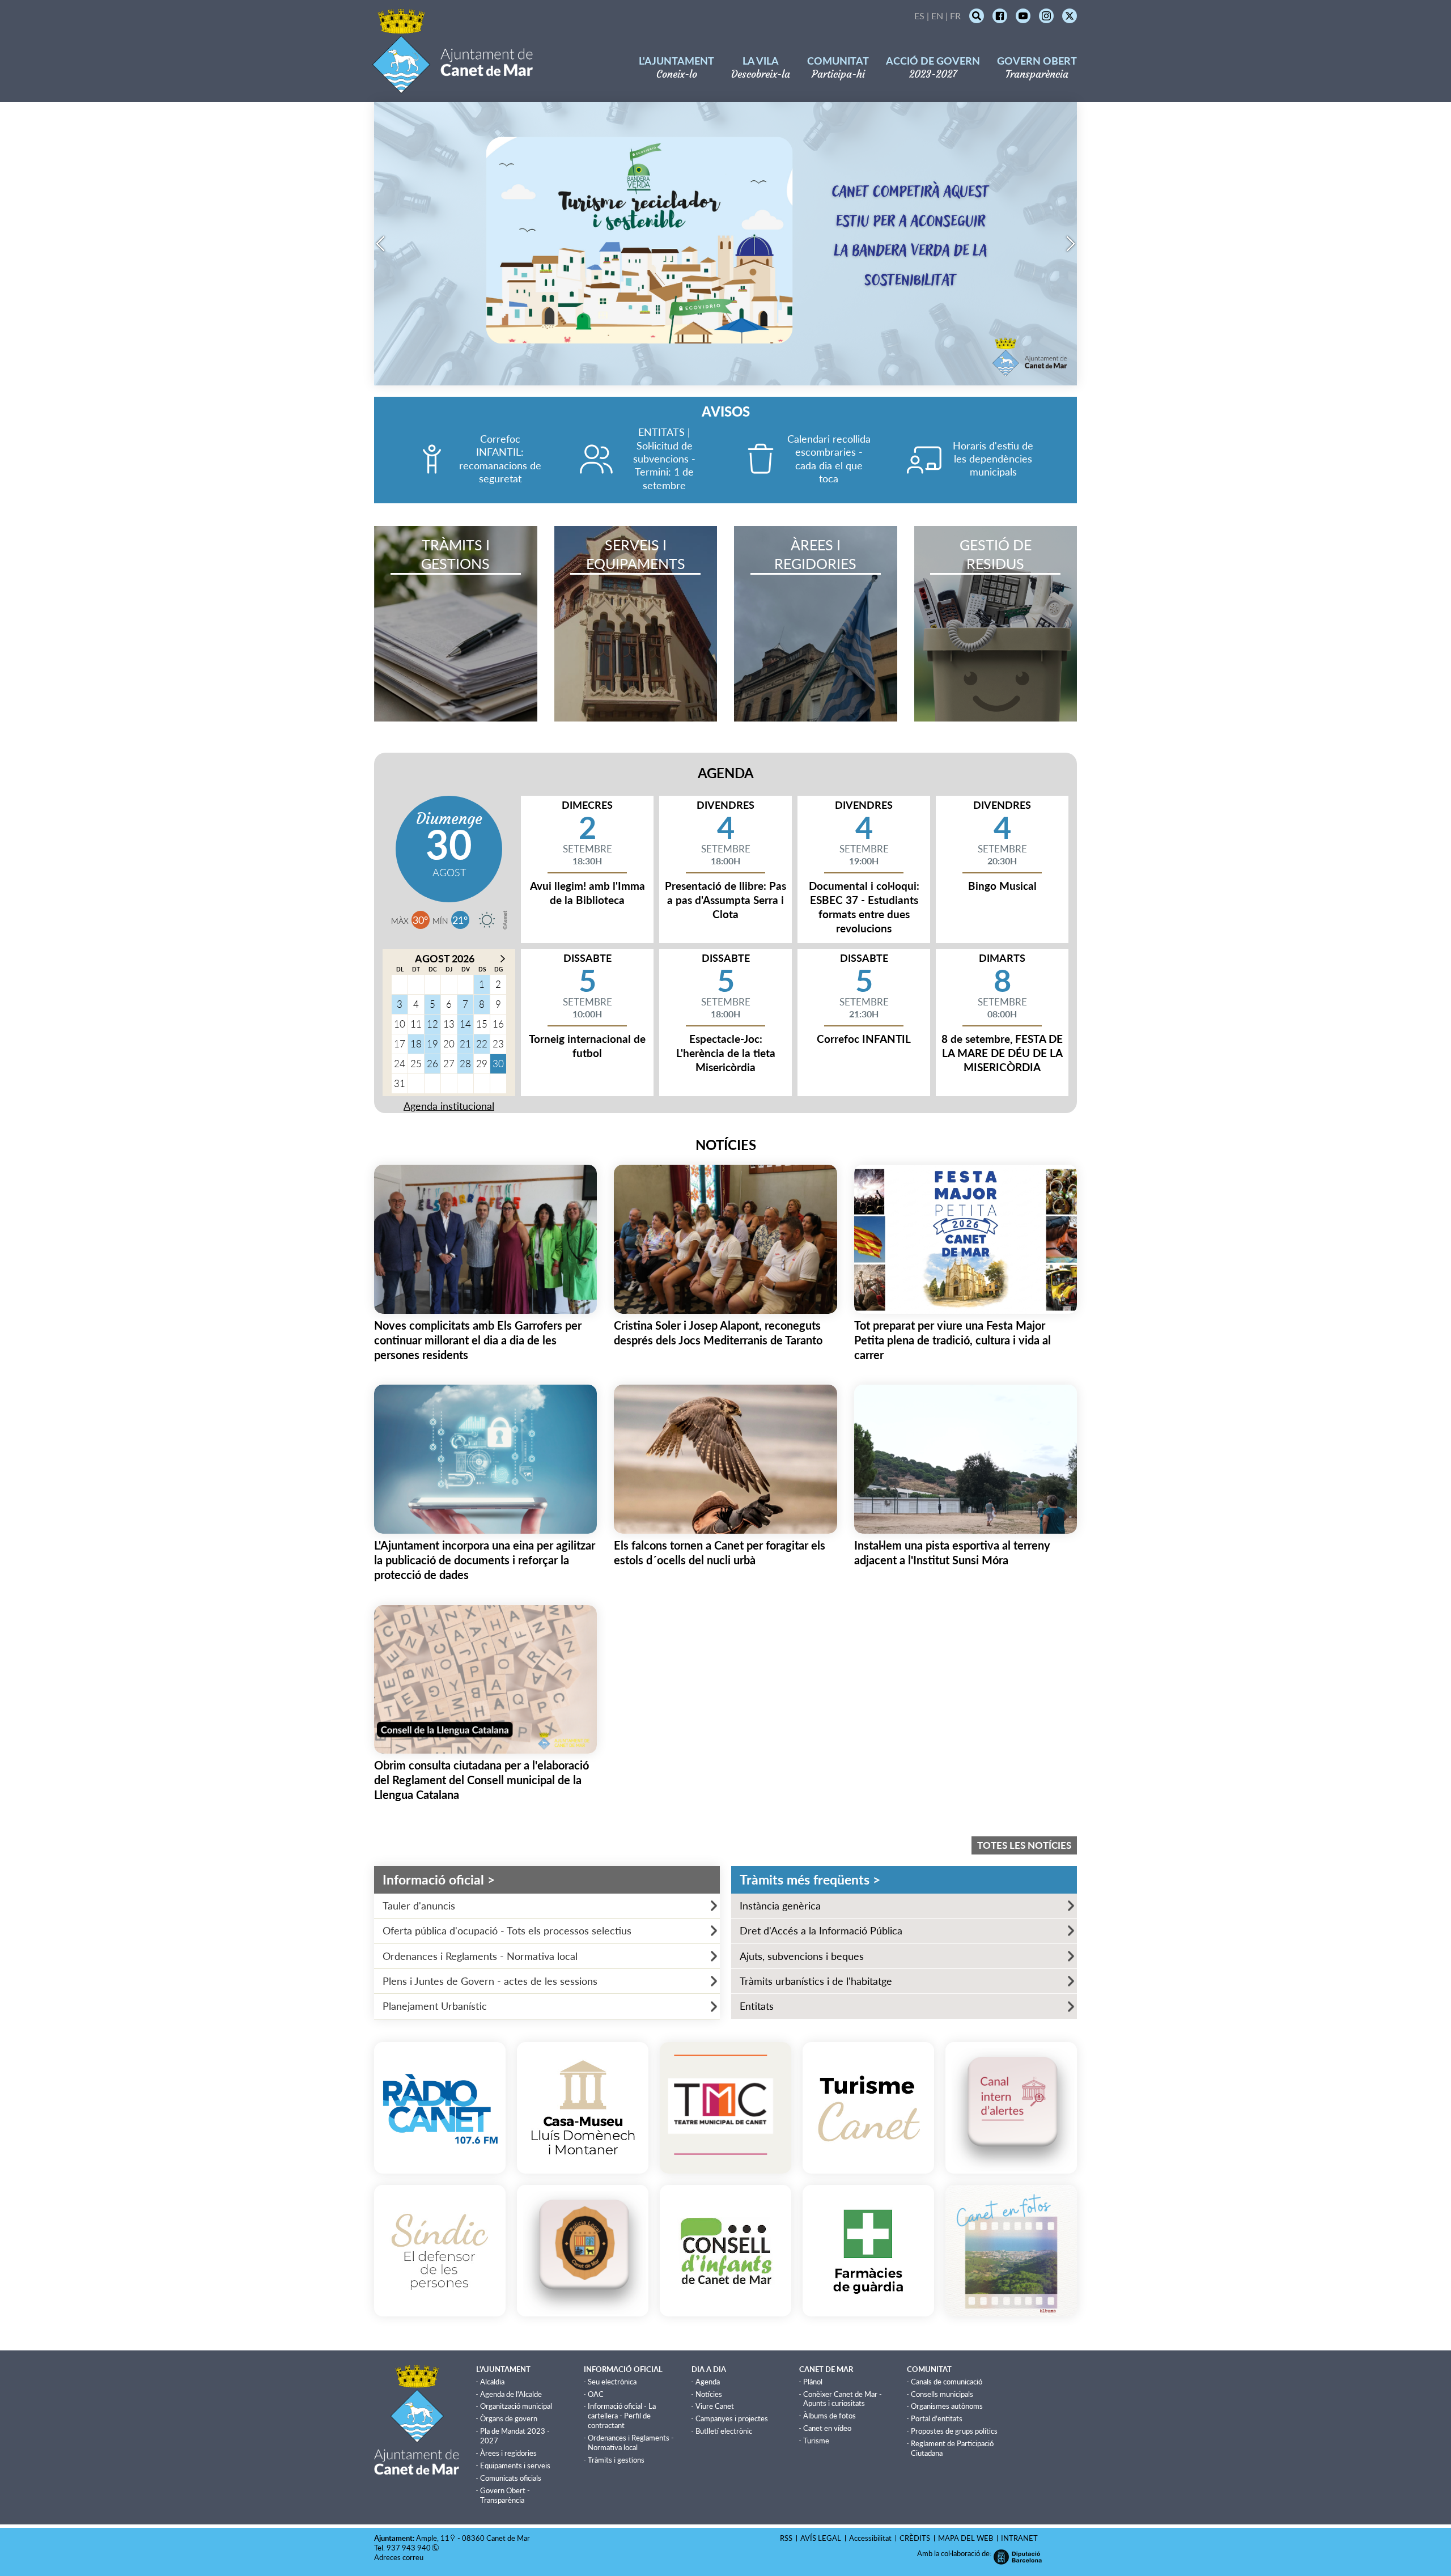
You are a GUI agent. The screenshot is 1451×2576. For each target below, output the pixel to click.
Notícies (709, 2394)
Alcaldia (492, 2382)
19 (432, 1044)
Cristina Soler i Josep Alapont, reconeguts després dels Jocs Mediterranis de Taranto (718, 1332)
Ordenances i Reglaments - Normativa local (480, 1956)
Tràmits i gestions (616, 2460)
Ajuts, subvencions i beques (802, 1956)
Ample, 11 (433, 2538)
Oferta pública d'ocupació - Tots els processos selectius (507, 1930)
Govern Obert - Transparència (505, 2495)
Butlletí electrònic (724, 2431)
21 (465, 1044)
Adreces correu (400, 2557)
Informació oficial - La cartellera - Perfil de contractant (622, 2416)
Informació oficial (439, 1880)
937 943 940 (409, 2548)
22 (482, 1044)
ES (919, 16)
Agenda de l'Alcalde (511, 2394)
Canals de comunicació (947, 2382)
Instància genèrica (780, 1906)
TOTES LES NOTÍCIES (1024, 1845)
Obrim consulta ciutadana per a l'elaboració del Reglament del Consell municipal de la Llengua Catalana (481, 1780)
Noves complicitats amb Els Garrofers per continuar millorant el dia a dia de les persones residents (478, 1340)
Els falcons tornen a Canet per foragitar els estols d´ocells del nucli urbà (720, 1552)
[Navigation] (380, 244)
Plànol (813, 2382)
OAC (596, 2394)
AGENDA (726, 773)
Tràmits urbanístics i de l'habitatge (816, 1981)
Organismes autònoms (947, 2406)
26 (432, 1064)
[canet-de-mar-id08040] (487, 920)
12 (432, 1024)
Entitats (757, 2006)
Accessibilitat (870, 2538)
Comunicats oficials (511, 2478)
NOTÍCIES (726, 1145)
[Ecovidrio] (725, 381)
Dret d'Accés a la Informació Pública (821, 1930)
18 (416, 1044)
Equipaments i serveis (515, 2465)
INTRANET (1019, 2538)
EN (937, 16)
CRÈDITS (915, 2538)
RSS (786, 2538)
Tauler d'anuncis (419, 1906)
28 (465, 1064)
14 (465, 1024)
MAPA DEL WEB (966, 2538)
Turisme (816, 2441)
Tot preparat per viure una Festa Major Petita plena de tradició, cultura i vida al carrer (953, 1340)
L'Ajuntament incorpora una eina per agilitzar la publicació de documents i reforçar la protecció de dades (485, 1560)
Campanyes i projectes (732, 2418)
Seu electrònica (612, 2382)
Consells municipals (942, 2394)
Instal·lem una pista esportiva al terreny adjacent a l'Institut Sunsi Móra (952, 1552)
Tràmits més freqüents (810, 1880)
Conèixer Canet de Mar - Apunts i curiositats (843, 2399)
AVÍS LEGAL (821, 2538)
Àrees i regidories (508, 2453)
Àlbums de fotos (830, 2416)
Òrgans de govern (509, 2418)
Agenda (708, 2382)
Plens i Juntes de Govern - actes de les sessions (490, 1981)
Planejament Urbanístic (435, 2006)
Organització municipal (516, 2406)
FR (955, 16)
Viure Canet (715, 2406)
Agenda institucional (449, 1106)
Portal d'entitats (937, 2418)
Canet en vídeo (827, 2428)
